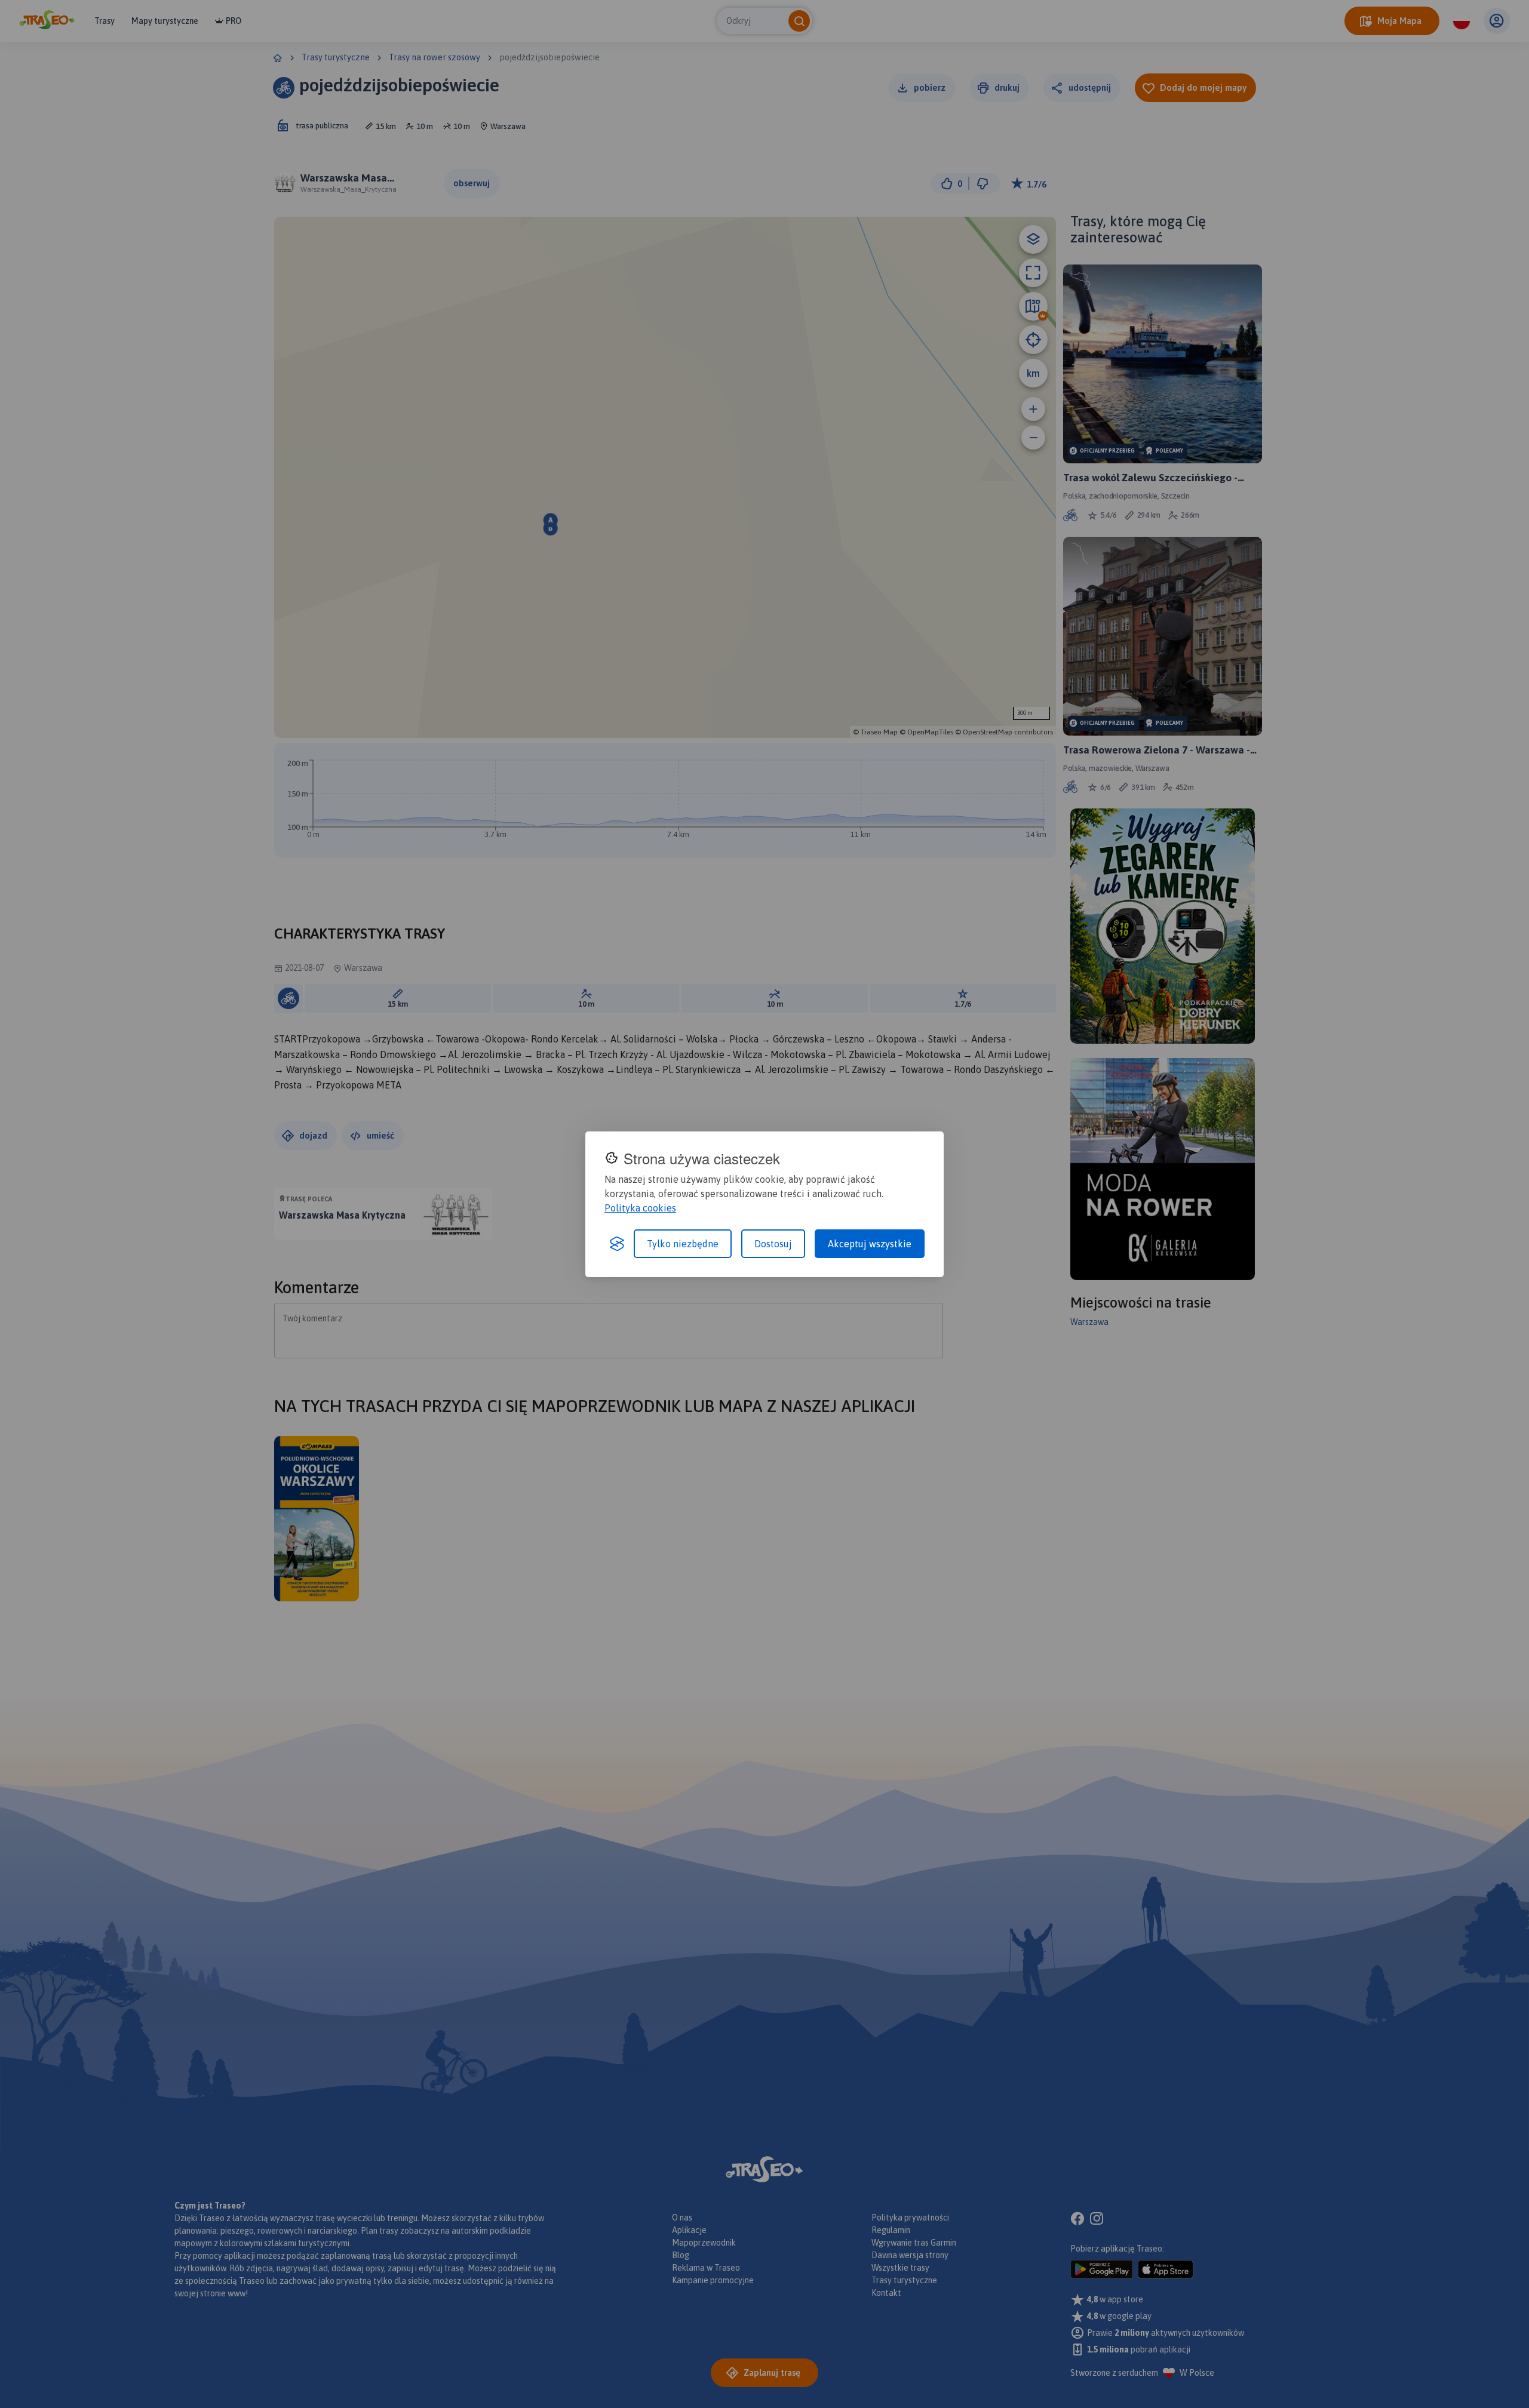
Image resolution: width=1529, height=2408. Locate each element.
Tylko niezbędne (683, 1244)
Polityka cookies (640, 1208)
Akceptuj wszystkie (870, 1244)
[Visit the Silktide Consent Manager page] (617, 1244)
